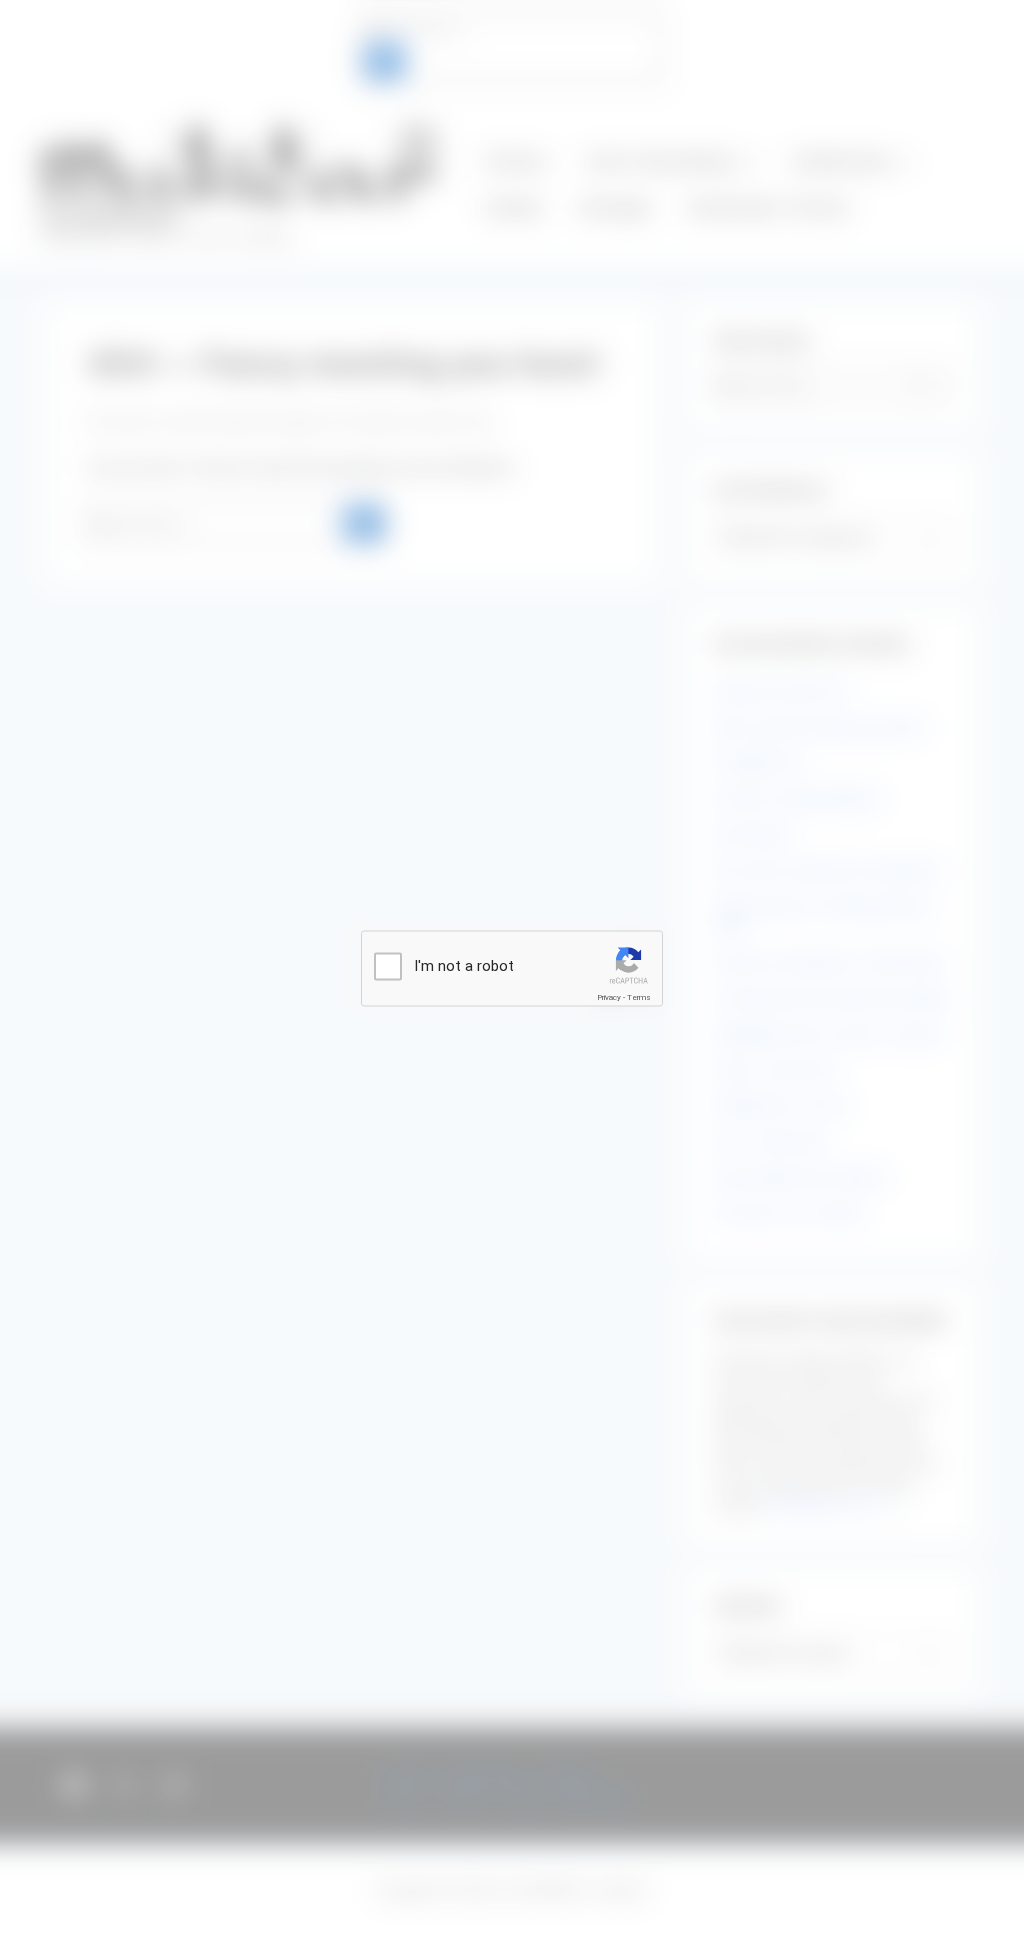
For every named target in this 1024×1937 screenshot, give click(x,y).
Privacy (609, 997)
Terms (639, 997)
